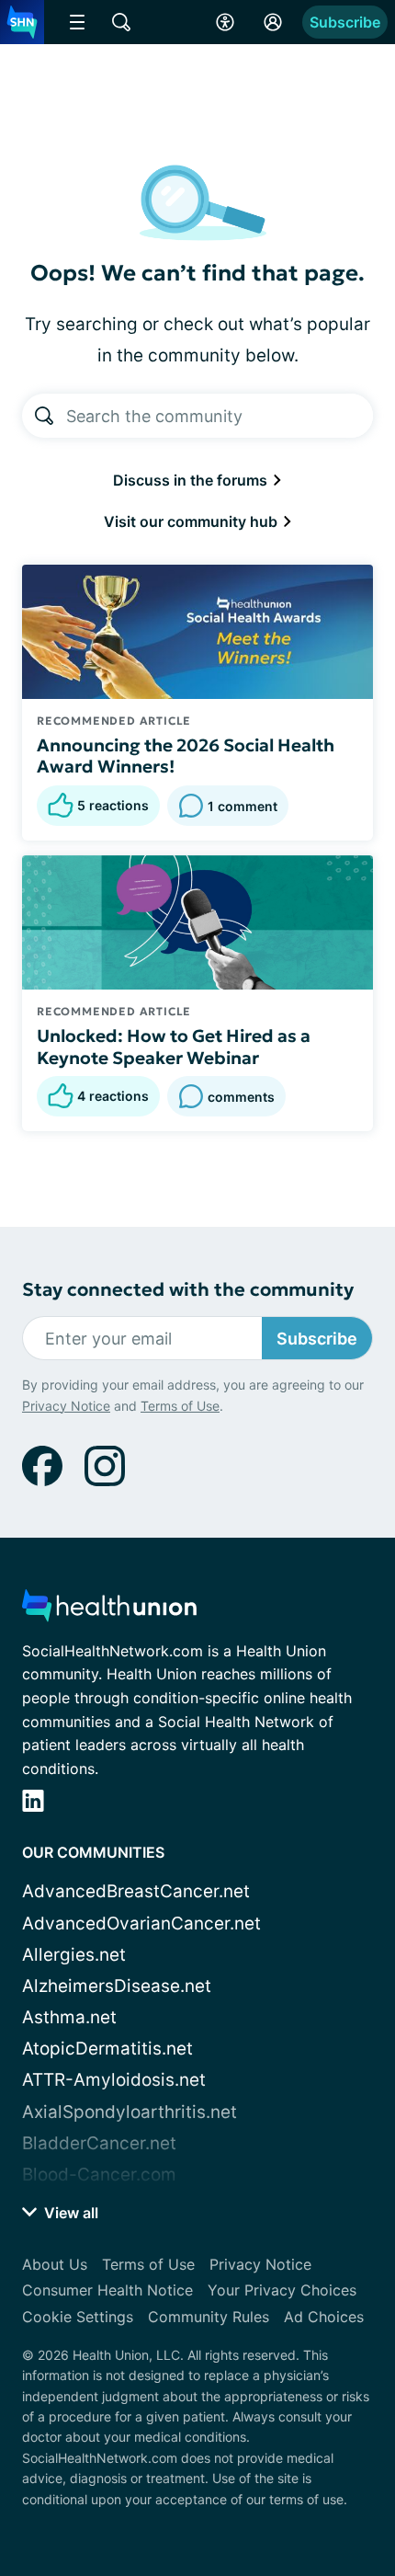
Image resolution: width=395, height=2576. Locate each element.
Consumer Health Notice (107, 2290)
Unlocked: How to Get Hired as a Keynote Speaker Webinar (174, 1047)
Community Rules (209, 2317)
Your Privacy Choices (282, 2290)
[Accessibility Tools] (225, 22)
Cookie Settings (78, 2317)
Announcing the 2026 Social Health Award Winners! (186, 756)
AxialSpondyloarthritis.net (130, 2112)
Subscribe (345, 22)
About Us (55, 2264)
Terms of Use (180, 1406)
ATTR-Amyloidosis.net (114, 2080)
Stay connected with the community (188, 1290)
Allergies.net (74, 1955)
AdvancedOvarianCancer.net (141, 1923)
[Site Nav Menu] (77, 22)
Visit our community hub (192, 521)
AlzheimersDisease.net (117, 1986)
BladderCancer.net (99, 2143)
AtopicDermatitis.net (107, 2049)
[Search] (44, 416)
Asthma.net (69, 2017)
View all (69, 2213)
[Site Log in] (273, 22)
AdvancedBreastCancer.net (136, 1891)
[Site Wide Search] (121, 22)
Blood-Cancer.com (99, 2175)
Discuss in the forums (192, 480)
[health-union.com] (109, 1611)
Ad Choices (324, 2317)
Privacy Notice (66, 1406)
